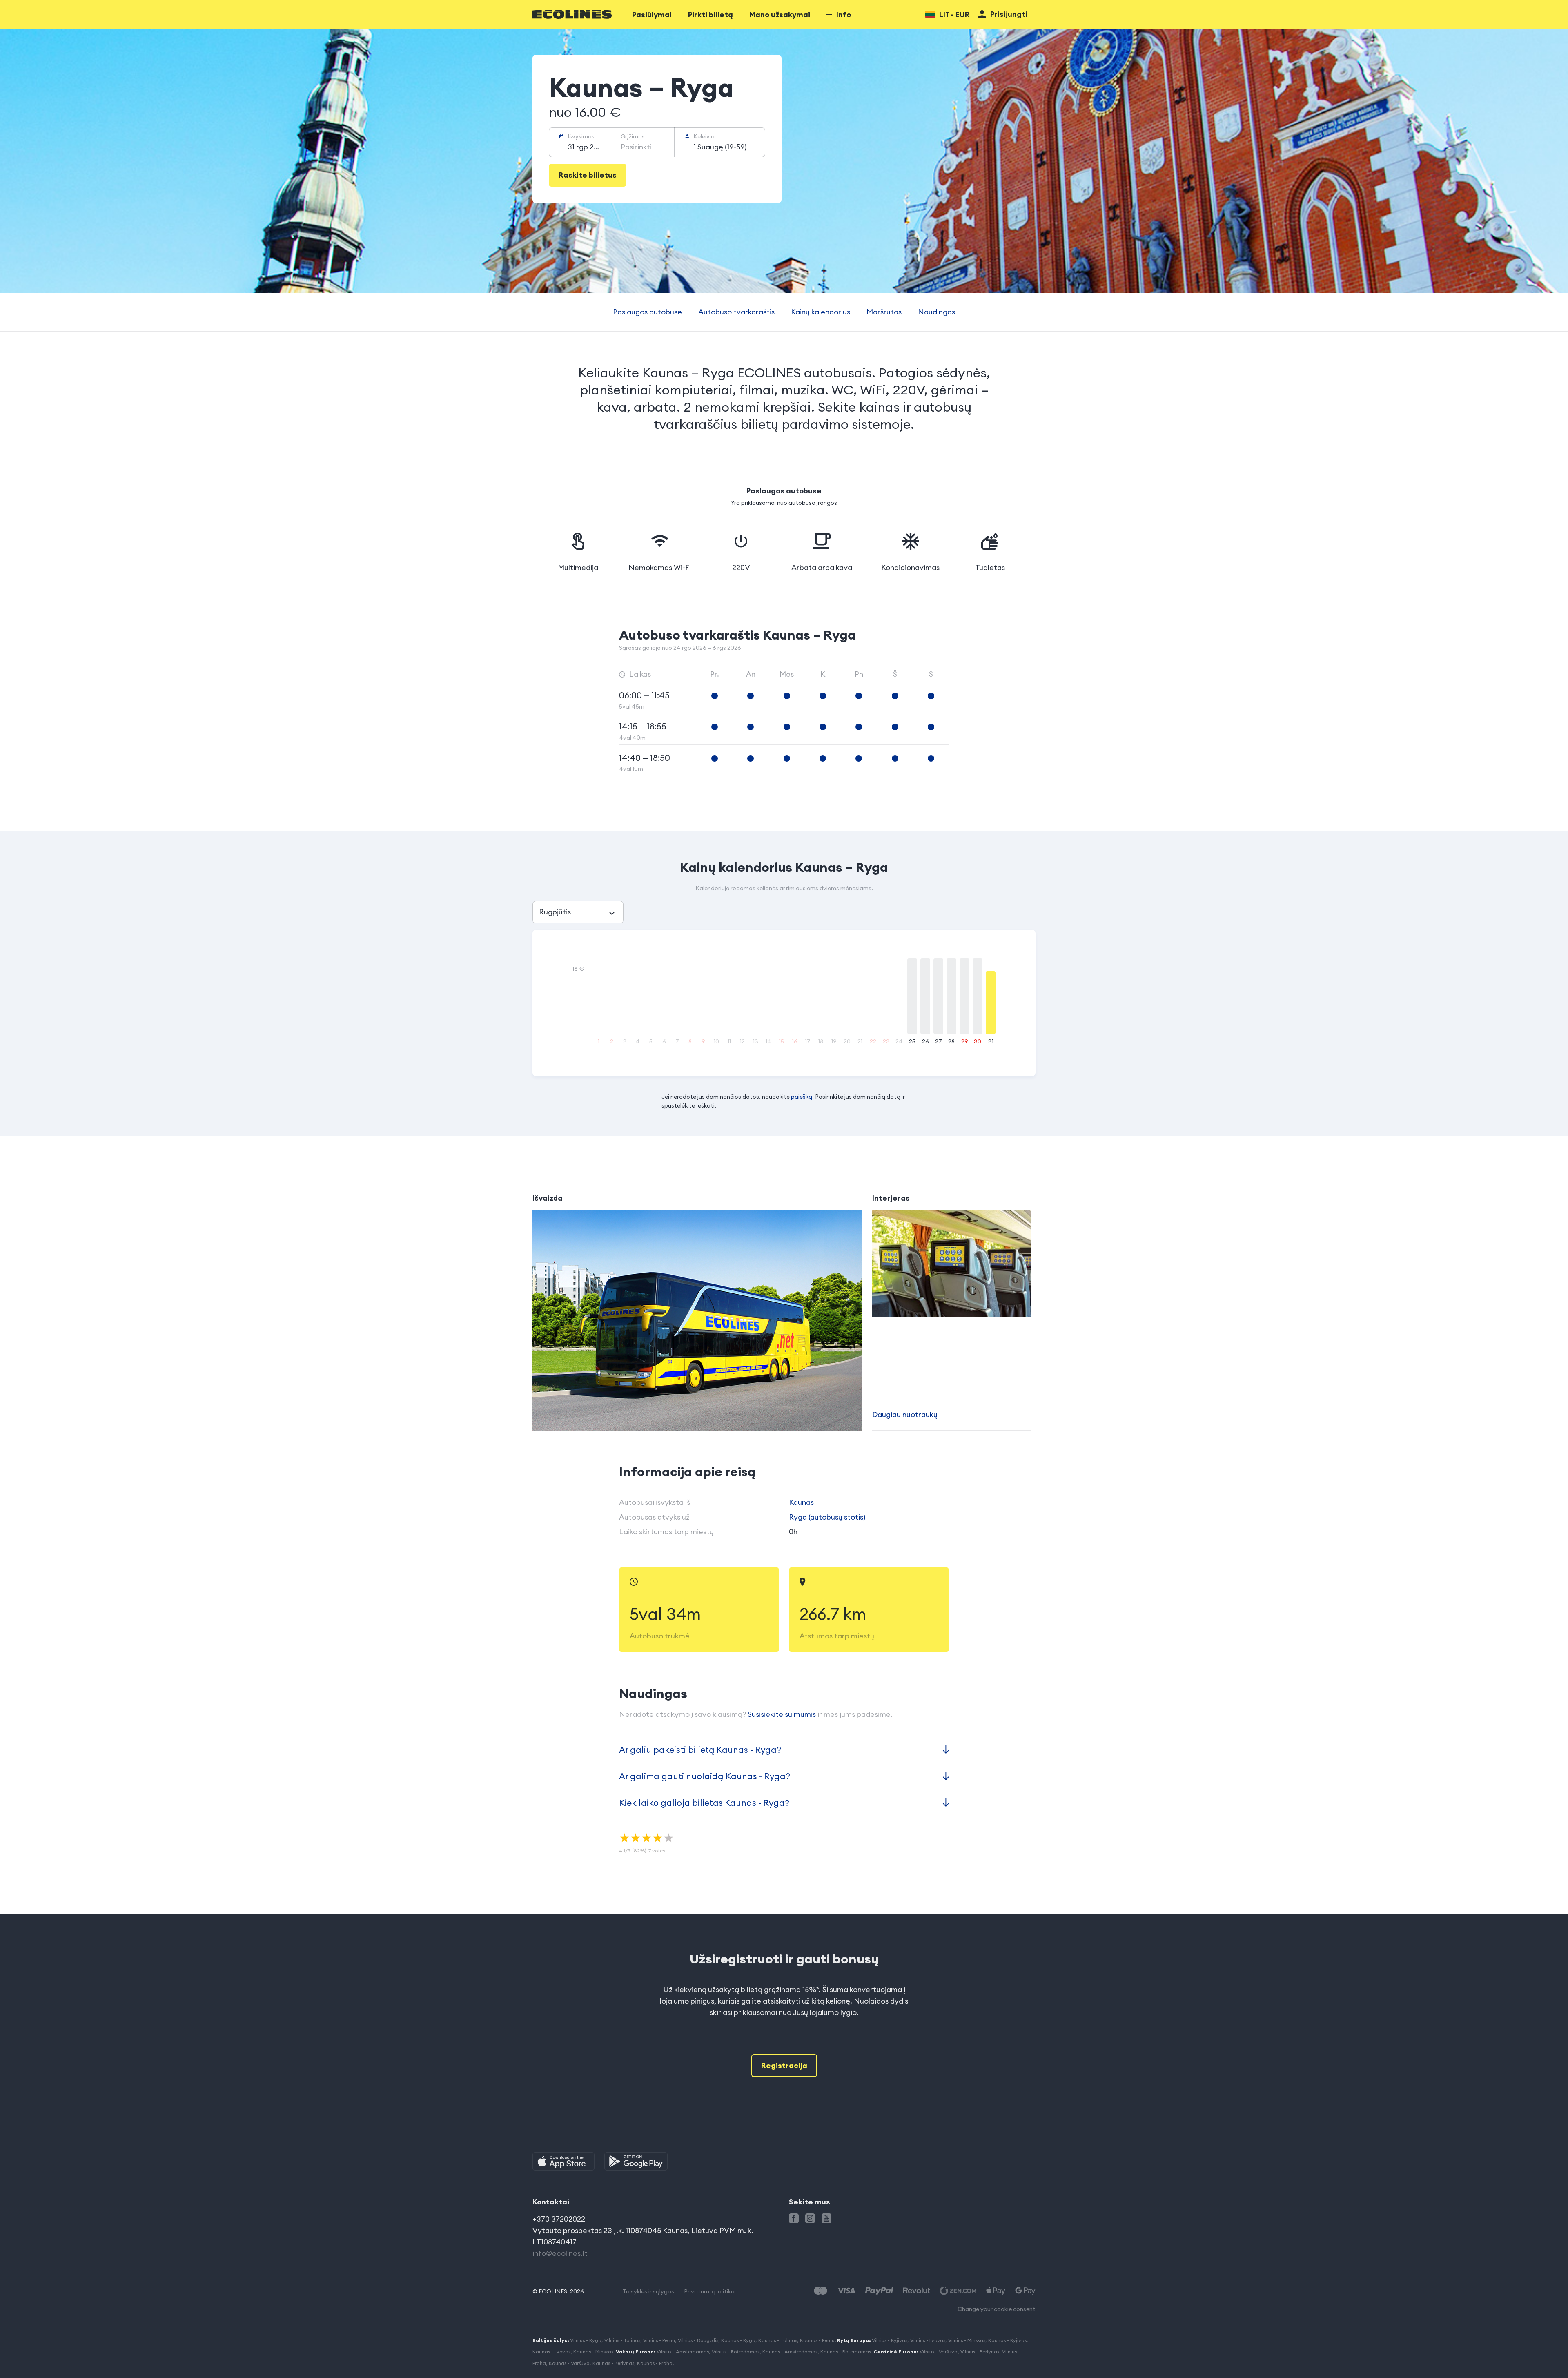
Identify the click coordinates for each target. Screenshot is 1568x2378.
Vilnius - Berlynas (980, 2352)
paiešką (802, 1097)
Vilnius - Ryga (586, 2340)
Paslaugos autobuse (647, 312)
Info (844, 14)
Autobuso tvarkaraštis (736, 312)
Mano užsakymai (780, 14)
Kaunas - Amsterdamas (790, 2352)
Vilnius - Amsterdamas (683, 2352)
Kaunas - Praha (655, 2363)
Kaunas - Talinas (778, 2340)
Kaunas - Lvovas (551, 2352)
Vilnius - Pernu (659, 2340)
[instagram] (810, 2218)
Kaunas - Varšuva (569, 2363)
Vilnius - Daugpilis (698, 2340)
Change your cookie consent (997, 2309)
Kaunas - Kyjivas (1007, 2340)
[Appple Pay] (996, 2291)
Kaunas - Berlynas (613, 2363)
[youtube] (826, 2218)
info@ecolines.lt (560, 2253)
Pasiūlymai (652, 14)
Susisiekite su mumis (782, 1714)
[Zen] (958, 2291)
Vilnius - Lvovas (928, 2340)
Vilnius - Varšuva (939, 2352)
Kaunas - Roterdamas (846, 2352)
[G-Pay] (1025, 2291)
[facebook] (794, 2218)
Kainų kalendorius (821, 312)
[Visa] (846, 2291)
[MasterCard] (821, 2291)
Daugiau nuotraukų (905, 1414)
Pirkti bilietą (710, 14)
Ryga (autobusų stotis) (827, 1517)
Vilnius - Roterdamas (736, 2352)
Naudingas (937, 312)
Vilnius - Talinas (622, 2340)
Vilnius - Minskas (967, 2340)
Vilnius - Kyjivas (890, 2340)
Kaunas (801, 1502)
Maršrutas (884, 312)
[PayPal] (879, 2291)
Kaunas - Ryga (738, 2340)
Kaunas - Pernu (817, 2340)
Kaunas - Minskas (593, 2352)
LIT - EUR (954, 14)
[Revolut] (917, 2291)
